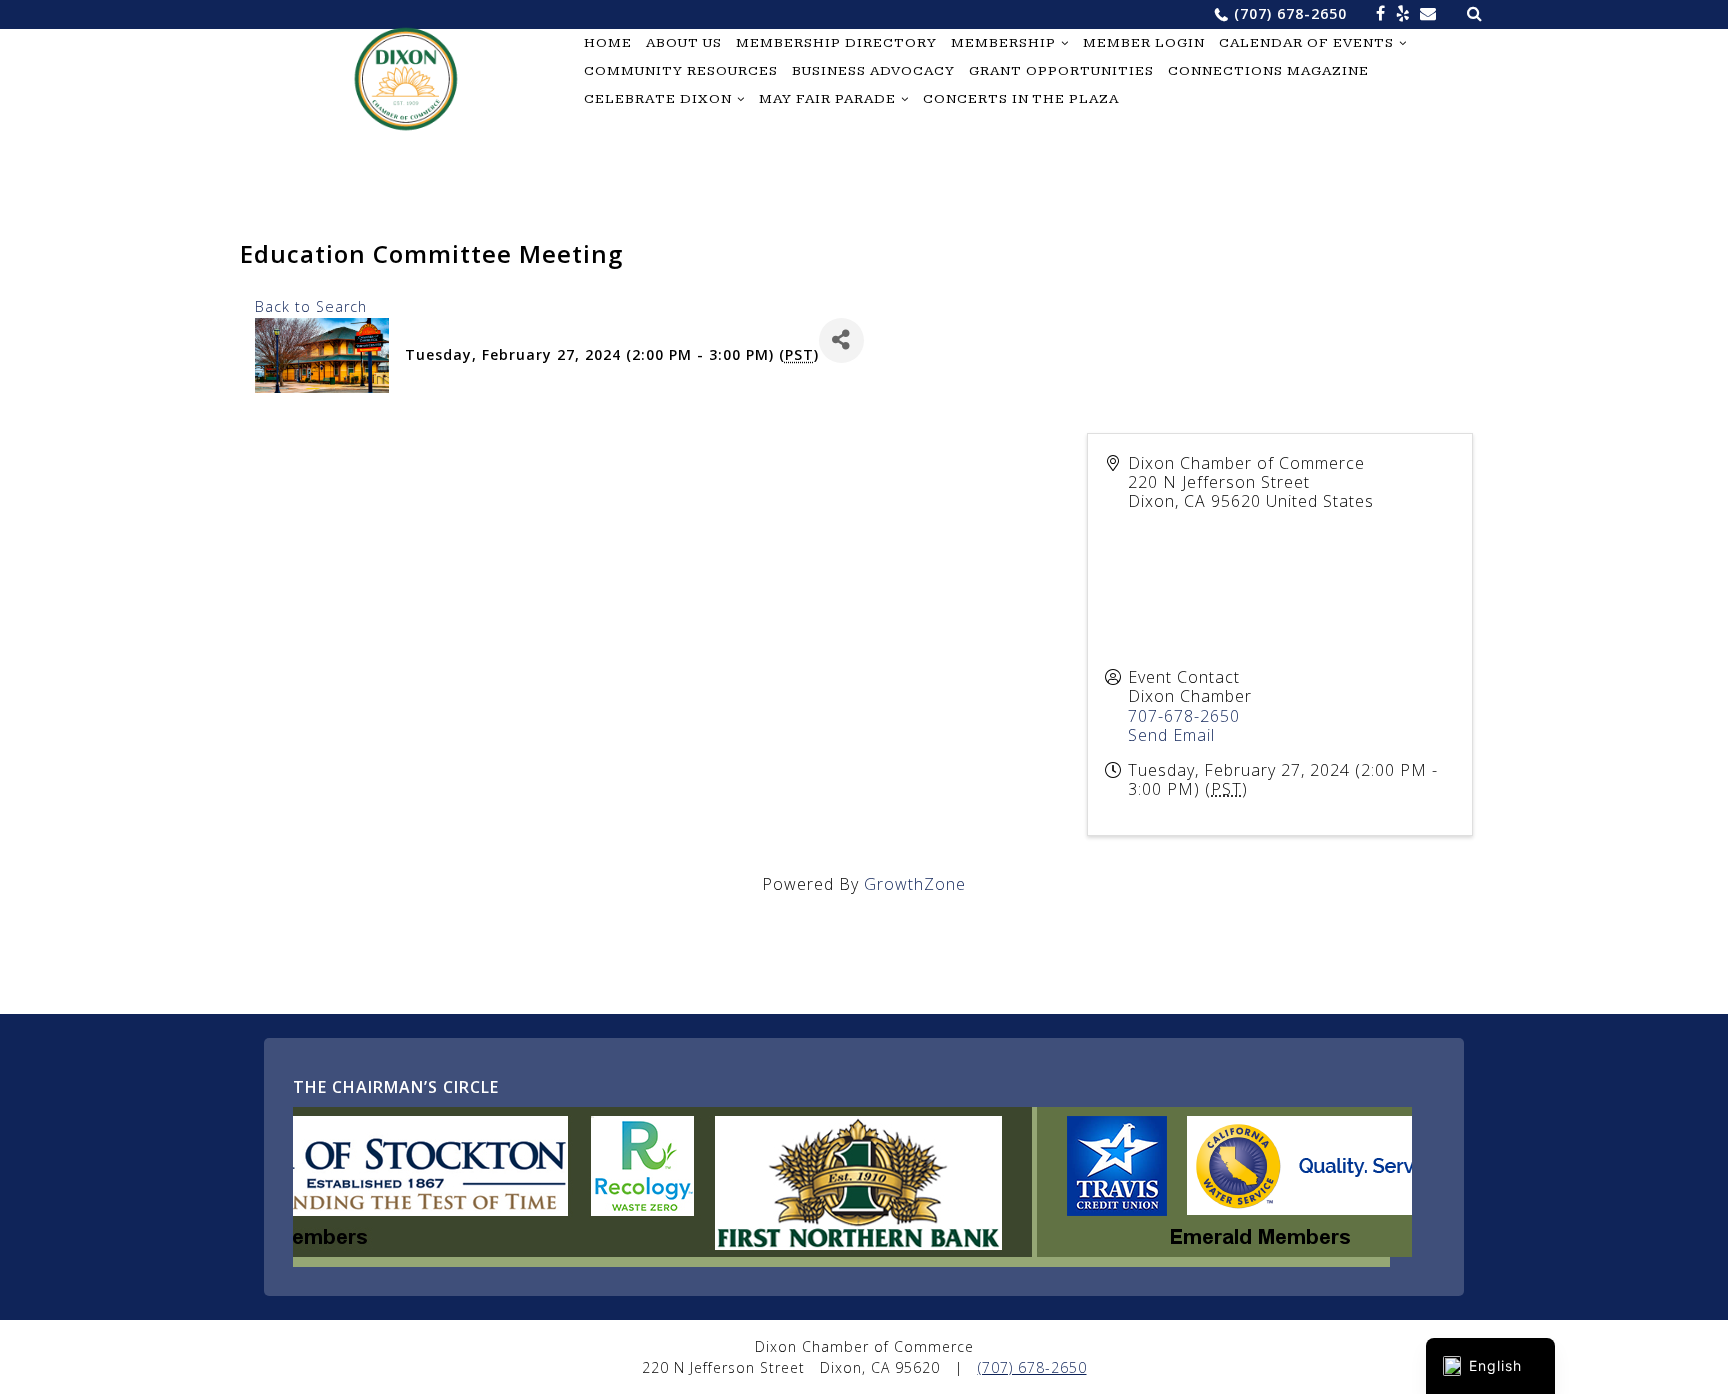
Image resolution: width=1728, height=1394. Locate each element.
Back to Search (311, 306)
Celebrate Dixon (658, 99)
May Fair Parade (827, 99)
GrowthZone (915, 884)
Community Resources (681, 71)
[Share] (841, 340)
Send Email (1171, 735)
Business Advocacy (873, 71)
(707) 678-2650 (1290, 13)
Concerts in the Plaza (1021, 99)
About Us (684, 43)
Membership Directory (836, 43)
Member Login (1144, 43)
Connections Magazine (1268, 71)
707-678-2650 (1184, 716)
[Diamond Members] (528, 1251)
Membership (1003, 43)
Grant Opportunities (1061, 71)
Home (608, 43)
